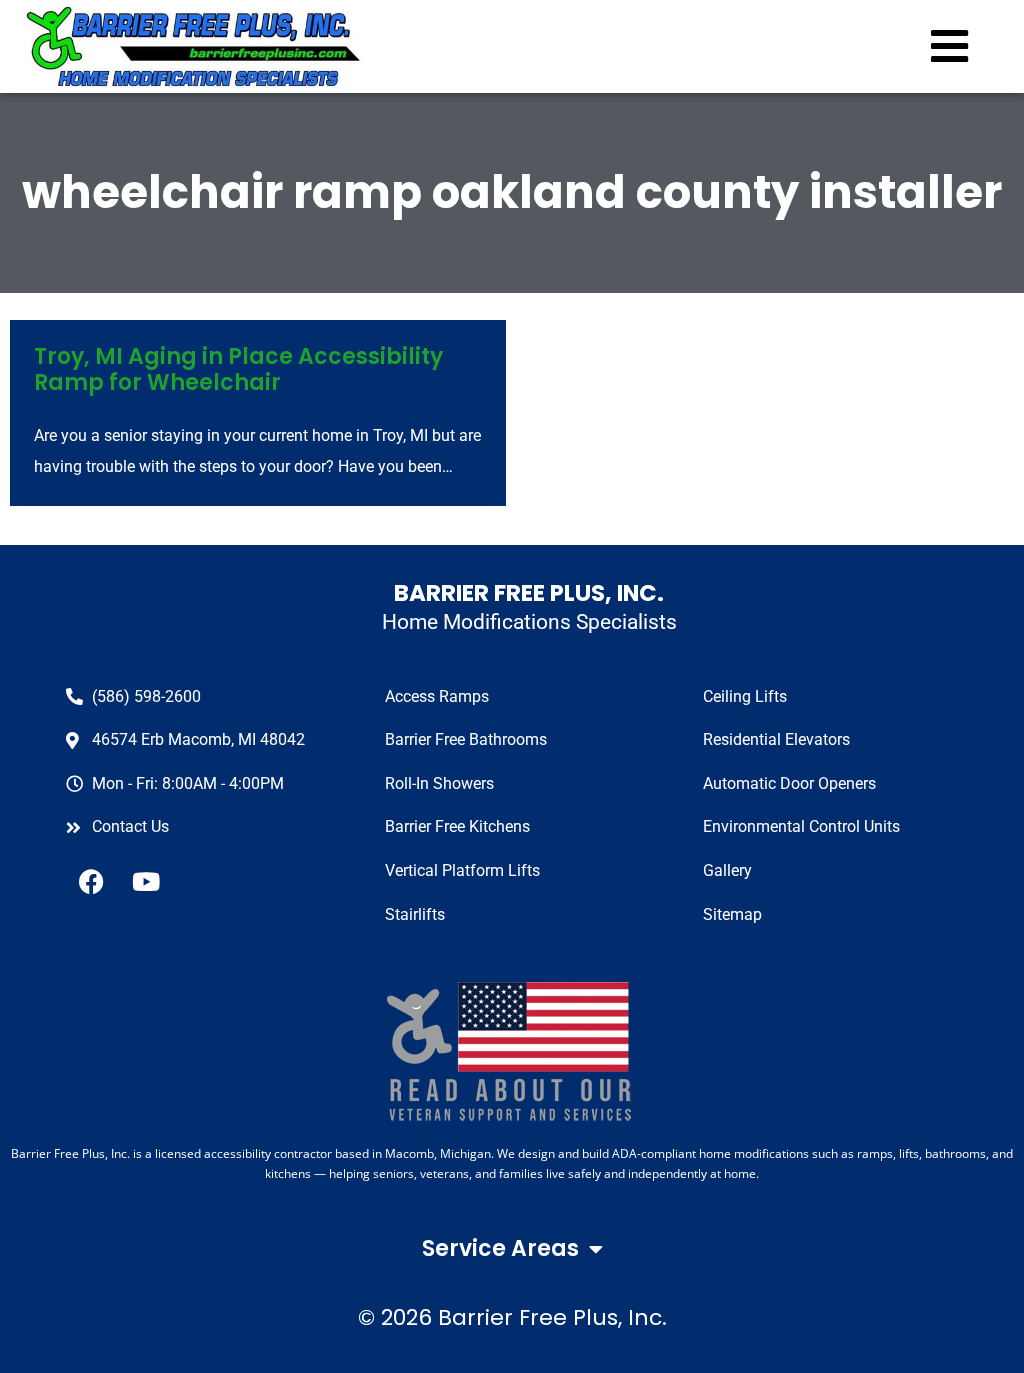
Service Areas (500, 1248)
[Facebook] (91, 881)
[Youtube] (146, 881)
